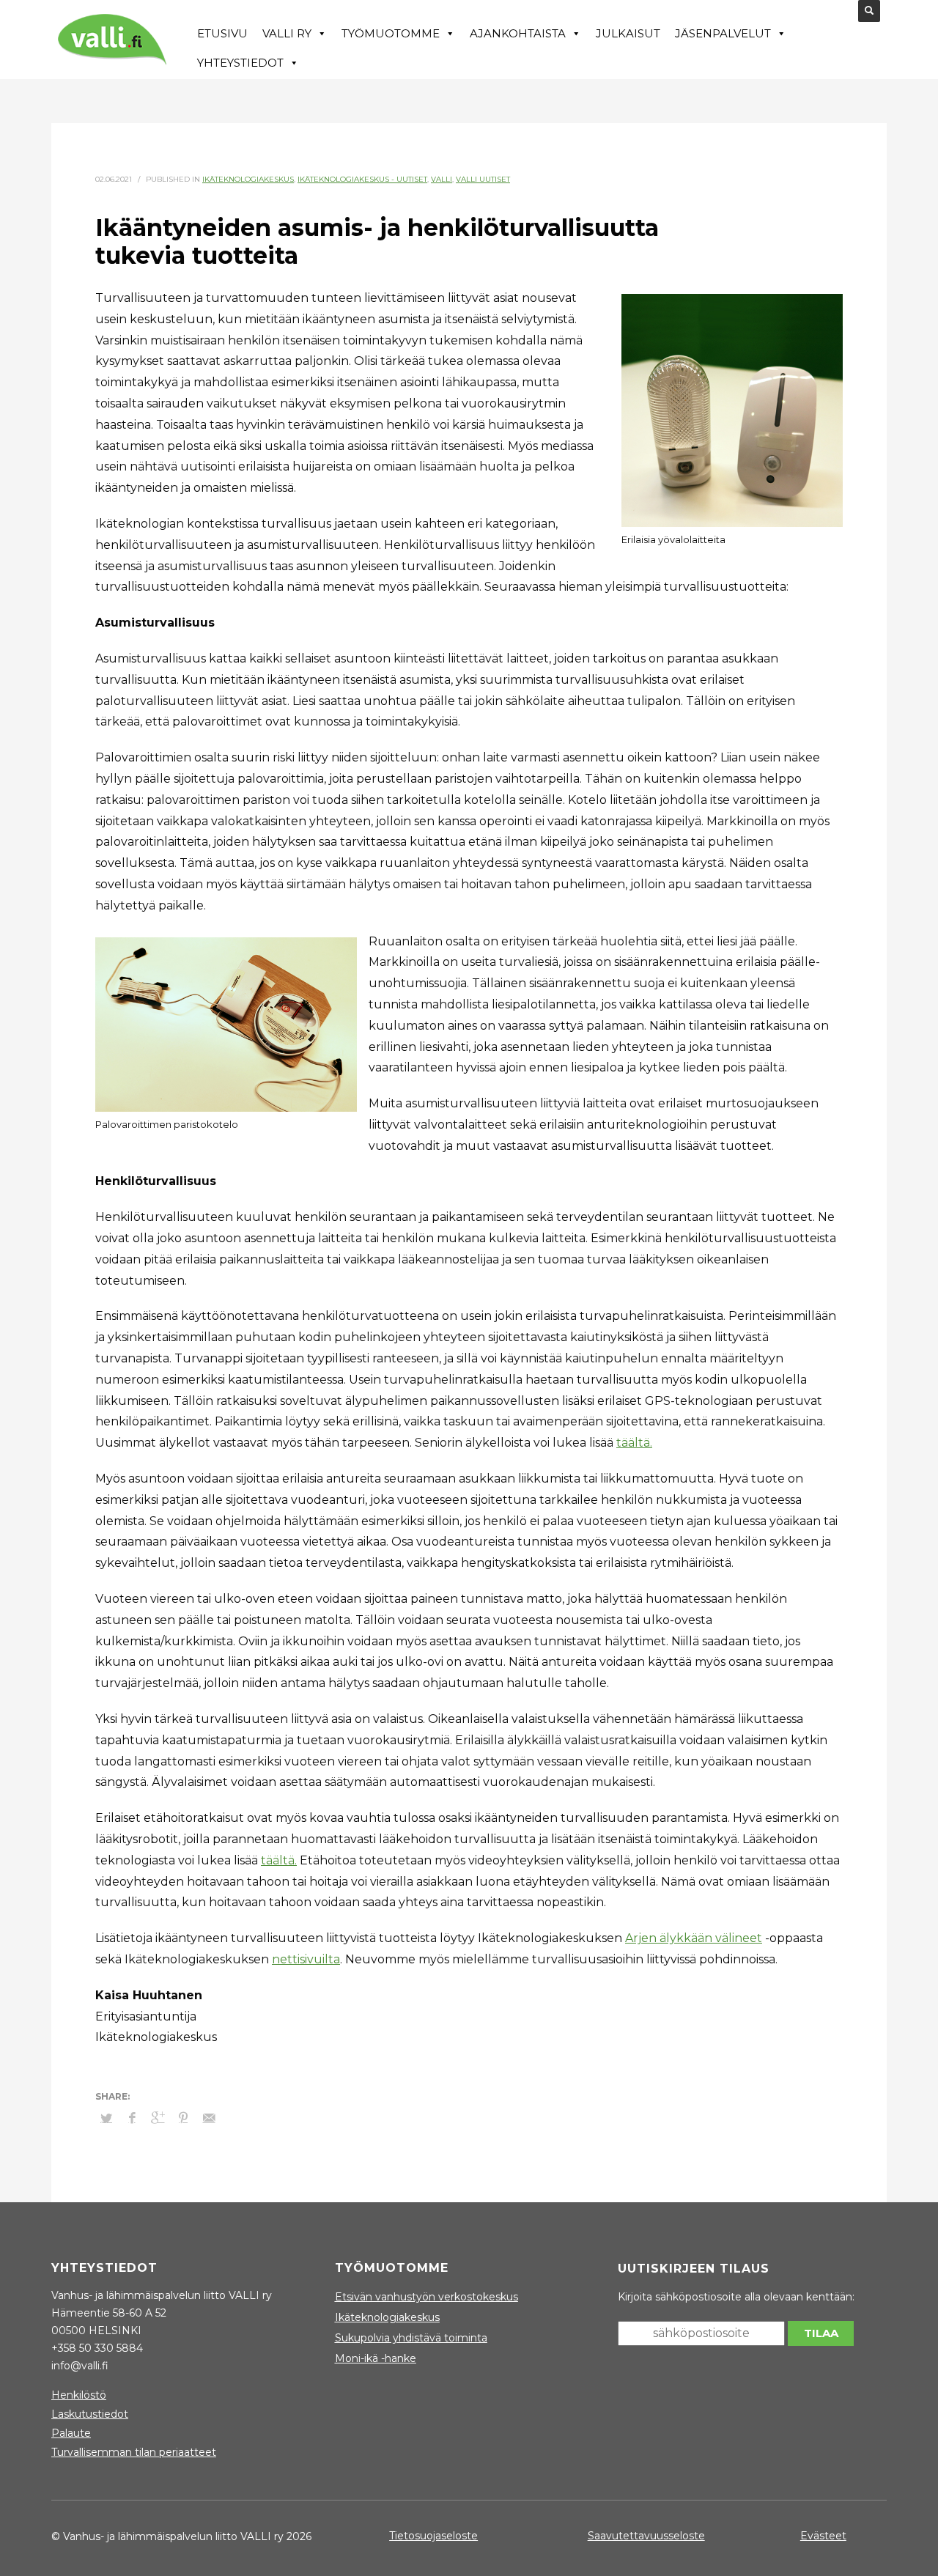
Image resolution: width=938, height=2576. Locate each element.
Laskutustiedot (90, 2414)
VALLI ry (287, 33)
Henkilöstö (79, 2395)
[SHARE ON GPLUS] (158, 2118)
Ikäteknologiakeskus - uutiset (362, 179)
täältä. (634, 1443)
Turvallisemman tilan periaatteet (134, 2452)
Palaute (71, 2433)
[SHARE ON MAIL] (209, 2118)
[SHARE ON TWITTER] (106, 2118)
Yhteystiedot (240, 63)
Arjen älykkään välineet (694, 1938)
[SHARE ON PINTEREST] (183, 2118)
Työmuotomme (391, 33)
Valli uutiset (483, 179)
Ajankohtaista (518, 33)
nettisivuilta (306, 1959)
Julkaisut (628, 33)
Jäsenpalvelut (723, 33)
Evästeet (823, 2536)
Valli (442, 179)
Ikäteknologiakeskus (248, 179)
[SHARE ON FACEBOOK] (132, 2118)
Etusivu (222, 33)
